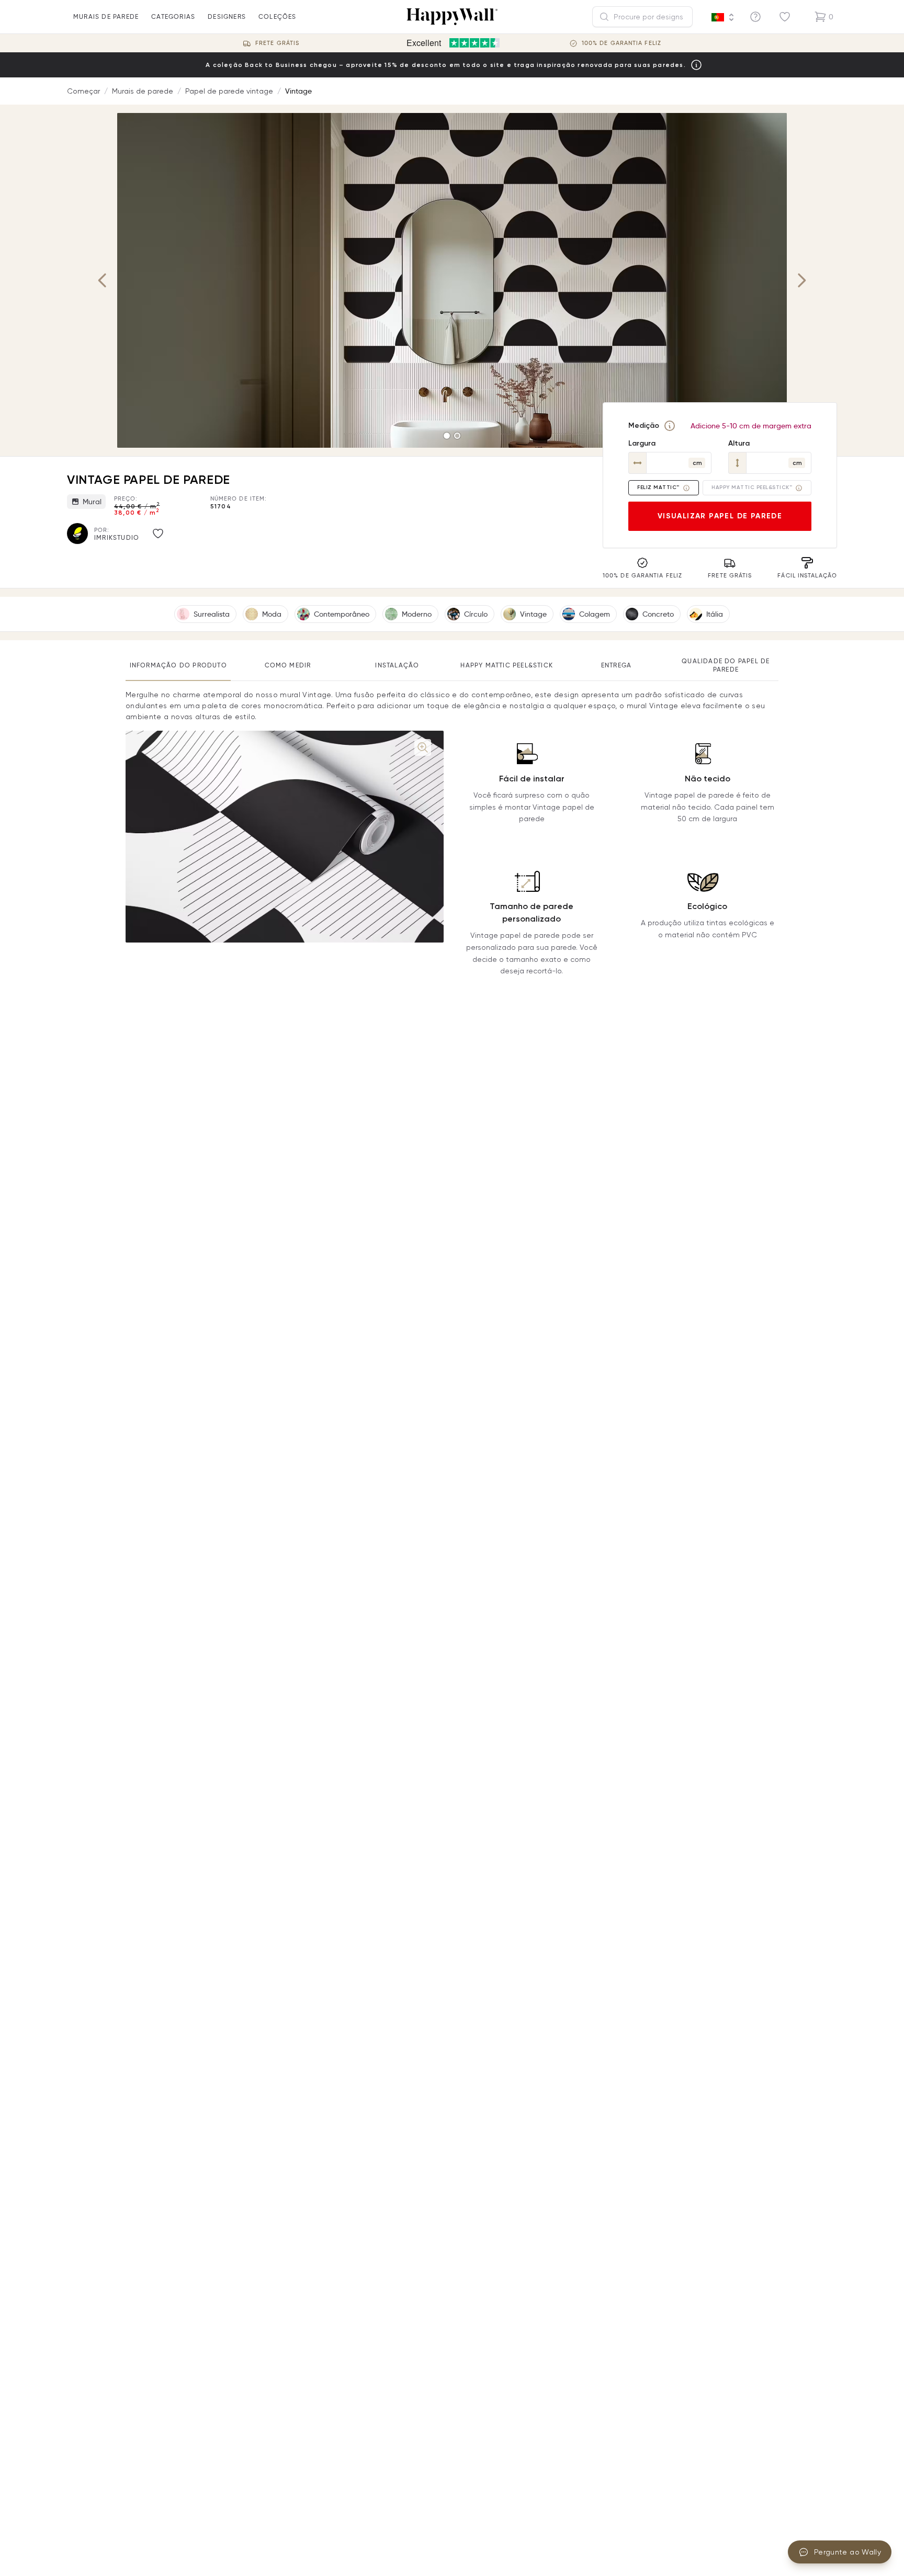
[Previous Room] (103, 280)
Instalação (397, 665)
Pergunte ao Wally (847, 2552)
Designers (227, 16)
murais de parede (106, 16)
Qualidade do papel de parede (726, 665)
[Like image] (158, 534)
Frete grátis (277, 43)
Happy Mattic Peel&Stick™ (752, 487)
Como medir (288, 665)
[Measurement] (670, 426)
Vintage (298, 91)
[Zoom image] (423, 747)
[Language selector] (723, 17)
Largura (642, 443)
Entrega (616, 665)
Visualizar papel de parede (720, 516)
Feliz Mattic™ (658, 487)
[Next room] (801, 280)
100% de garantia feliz (621, 43)
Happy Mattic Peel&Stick (507, 665)
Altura (739, 443)
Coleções (278, 16)
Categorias (173, 16)
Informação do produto (178, 665)
